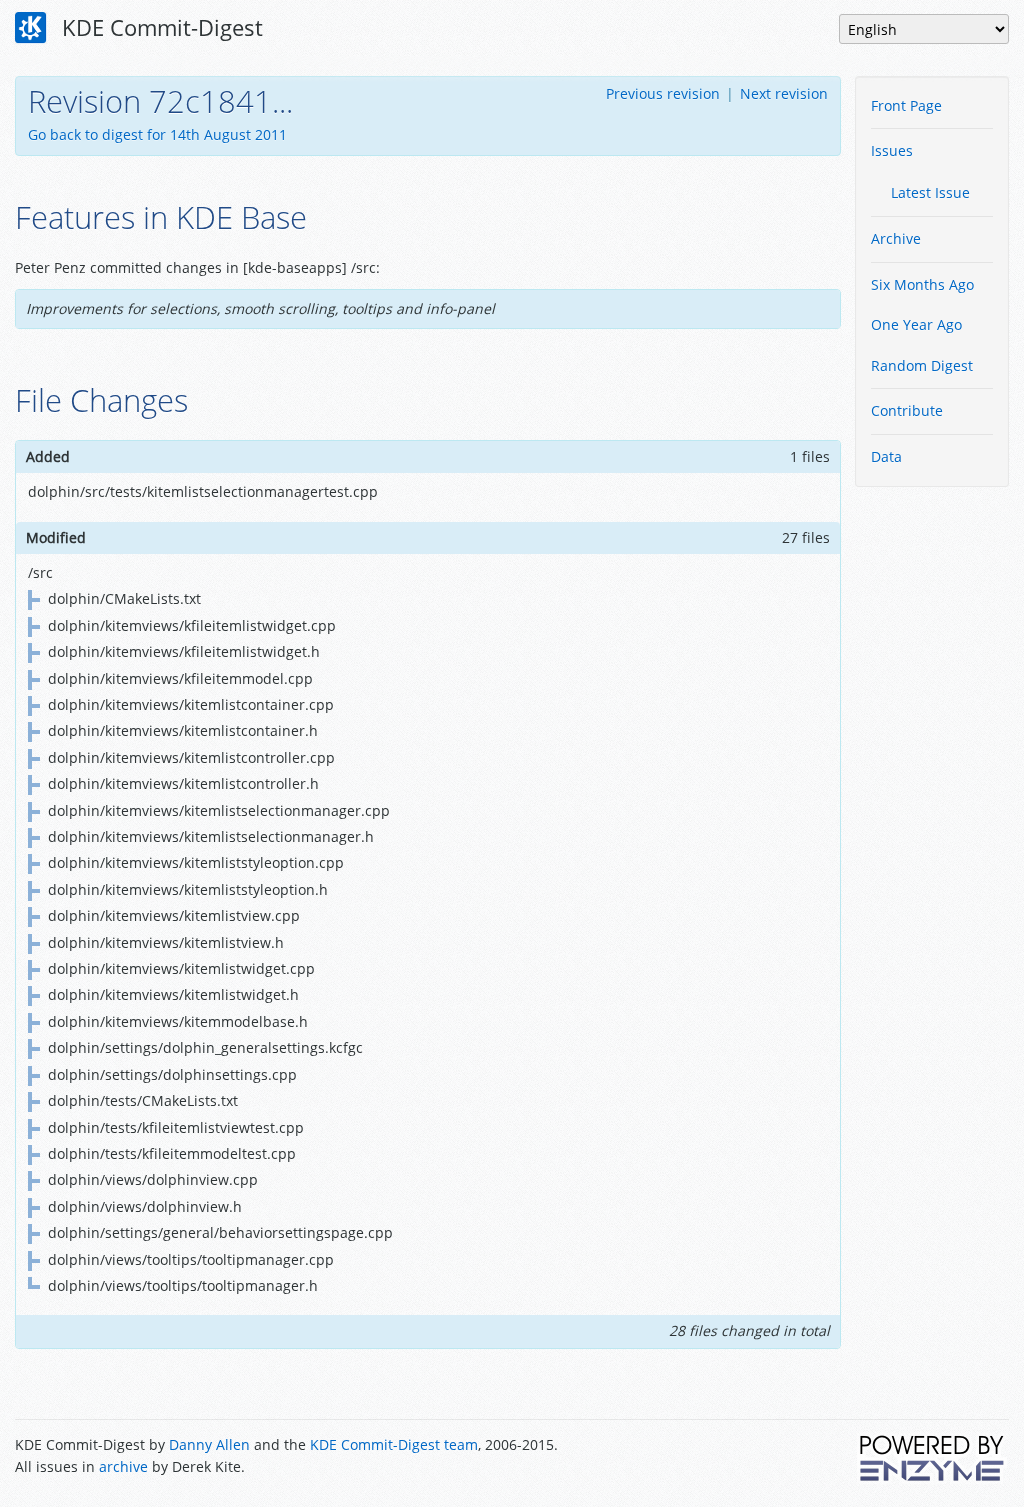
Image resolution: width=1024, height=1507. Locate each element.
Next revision (784, 93)
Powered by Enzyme (933, 1458)
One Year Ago (916, 324)
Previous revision (663, 93)
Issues (892, 150)
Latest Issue (930, 192)
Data (886, 456)
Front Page (906, 105)
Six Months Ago (922, 284)
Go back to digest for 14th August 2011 (157, 134)
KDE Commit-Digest (159, 27)
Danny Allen (209, 1444)
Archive (896, 238)
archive (123, 1466)
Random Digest (922, 365)
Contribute (907, 410)
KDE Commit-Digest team (394, 1444)
